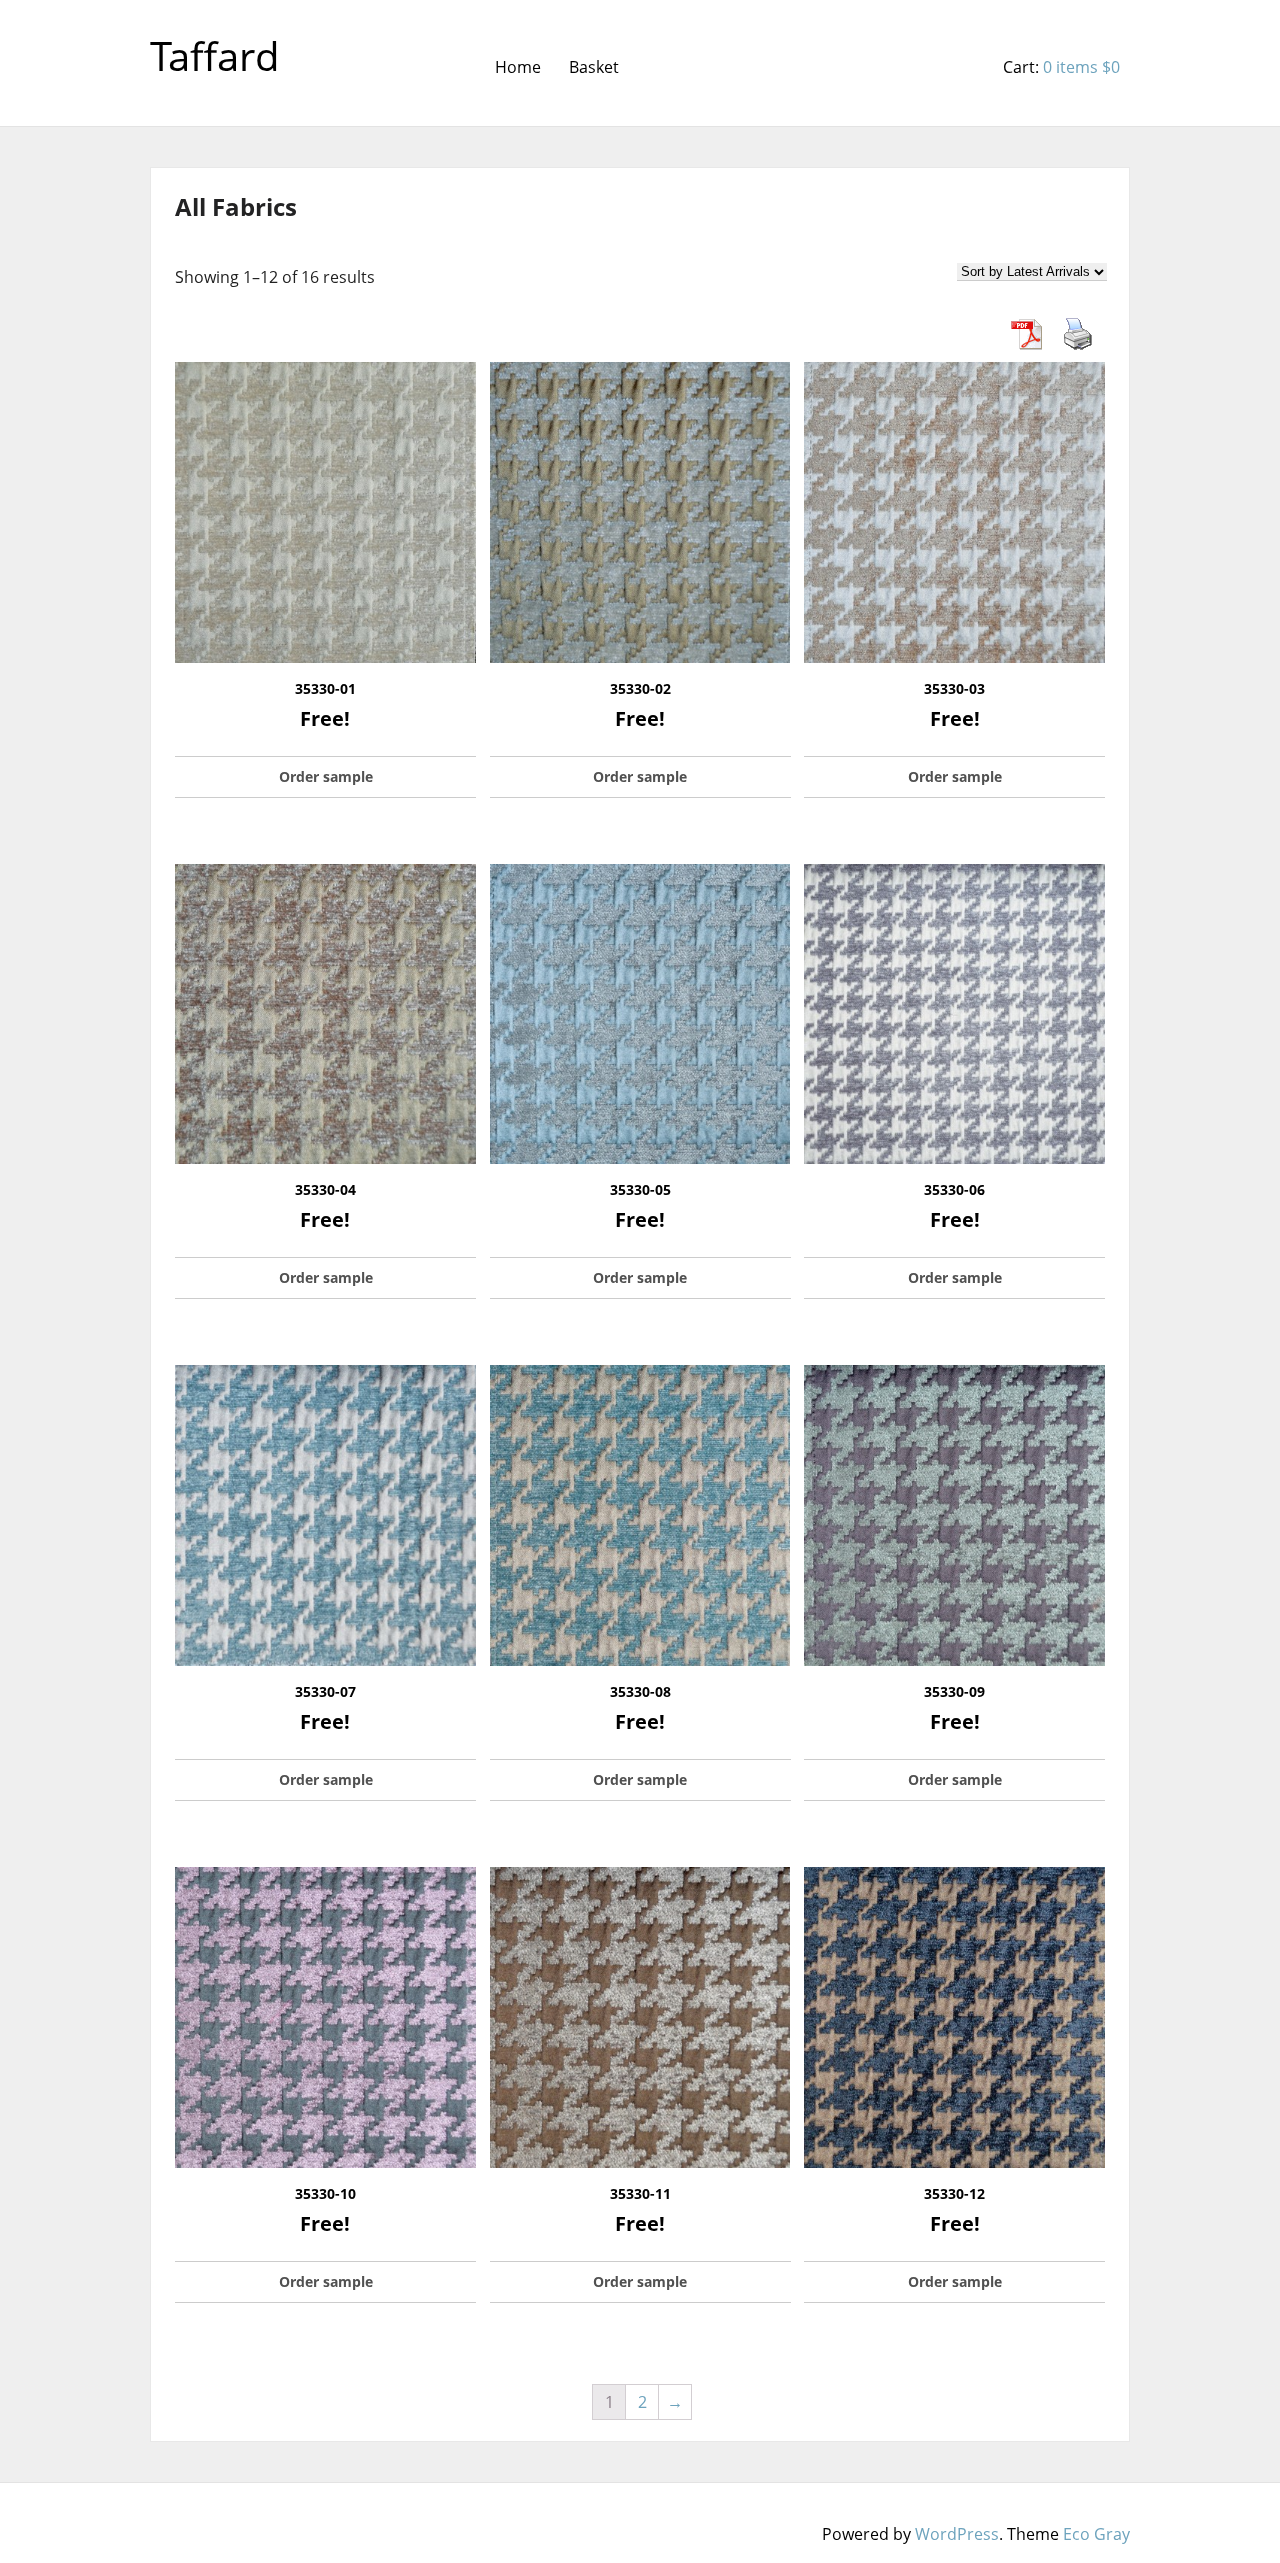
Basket (594, 67)
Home (518, 67)
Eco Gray (1096, 2534)
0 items (1081, 67)
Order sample (326, 776)
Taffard (215, 55)
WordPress (957, 2534)
